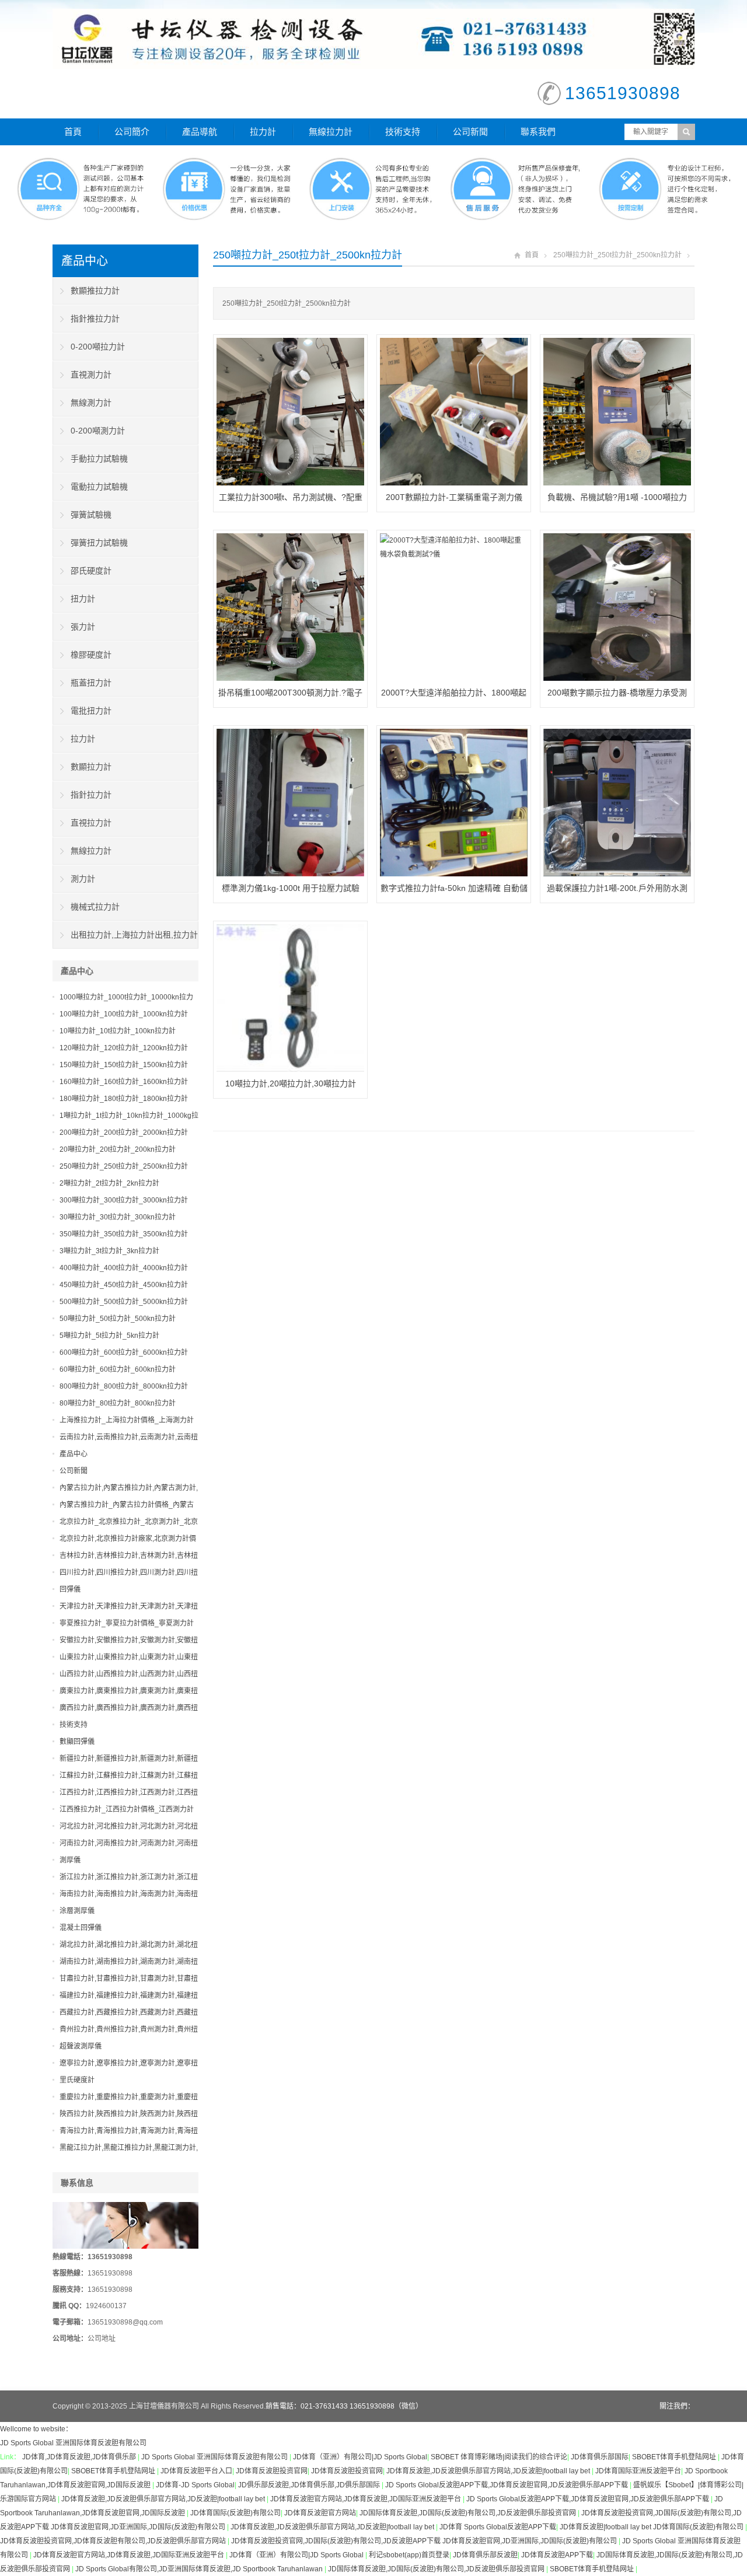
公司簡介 (132, 132)
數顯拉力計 (91, 767)
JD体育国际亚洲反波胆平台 (638, 2471)
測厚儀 (70, 1860)
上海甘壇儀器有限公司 (164, 2406)
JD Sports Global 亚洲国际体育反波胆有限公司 (73, 2443)
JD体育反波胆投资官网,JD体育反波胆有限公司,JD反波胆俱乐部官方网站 (114, 2541)
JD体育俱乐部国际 (600, 2457)
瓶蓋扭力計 (91, 683)
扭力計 (83, 599)
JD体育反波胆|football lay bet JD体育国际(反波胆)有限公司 (652, 2527)
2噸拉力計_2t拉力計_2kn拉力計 (109, 1183)
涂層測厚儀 (77, 1911)
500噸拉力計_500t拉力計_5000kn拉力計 (124, 1302)
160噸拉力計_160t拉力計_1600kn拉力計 (124, 1082)
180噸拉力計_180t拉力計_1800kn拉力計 (124, 1099)
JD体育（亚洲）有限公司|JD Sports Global (360, 2457)
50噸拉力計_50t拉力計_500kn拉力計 (118, 1319)
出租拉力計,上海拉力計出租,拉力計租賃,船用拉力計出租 (125, 939)
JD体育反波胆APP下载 (557, 2555)
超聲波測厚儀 (81, 2046)
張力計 (83, 627)
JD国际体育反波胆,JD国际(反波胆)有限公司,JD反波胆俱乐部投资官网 (469, 2513)
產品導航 (200, 132)
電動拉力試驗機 (99, 487)
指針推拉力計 (95, 319)
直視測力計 (91, 375)
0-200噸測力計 (98, 431)
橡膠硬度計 (91, 655)
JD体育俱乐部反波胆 (485, 2555)
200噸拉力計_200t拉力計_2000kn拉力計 (124, 1133)
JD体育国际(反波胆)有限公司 (235, 2513)
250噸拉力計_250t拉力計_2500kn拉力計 (617, 255)
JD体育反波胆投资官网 (272, 2471)
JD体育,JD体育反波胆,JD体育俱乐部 (80, 2457)
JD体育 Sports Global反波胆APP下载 (498, 2527)
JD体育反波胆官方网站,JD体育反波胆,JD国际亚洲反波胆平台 (366, 2499)
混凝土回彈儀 (81, 1928)
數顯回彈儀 (77, 1742)
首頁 (73, 132)
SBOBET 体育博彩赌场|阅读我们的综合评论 (499, 2457)
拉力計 (263, 132)
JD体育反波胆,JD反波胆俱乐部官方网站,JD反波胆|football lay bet (489, 2471)
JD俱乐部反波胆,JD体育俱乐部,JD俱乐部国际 (310, 2485)
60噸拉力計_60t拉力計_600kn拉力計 (118, 1369)
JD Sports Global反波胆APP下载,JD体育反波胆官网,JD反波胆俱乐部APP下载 (507, 2485)
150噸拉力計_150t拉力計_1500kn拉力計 (124, 1065)
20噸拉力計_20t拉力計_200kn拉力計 (118, 1149)
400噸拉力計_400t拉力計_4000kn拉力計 (124, 1268)
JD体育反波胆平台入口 (196, 2471)
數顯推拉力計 (95, 291)
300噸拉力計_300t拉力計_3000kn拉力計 (124, 1200)
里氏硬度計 (77, 2080)
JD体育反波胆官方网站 (320, 2513)
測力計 (83, 879)
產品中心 (85, 261)
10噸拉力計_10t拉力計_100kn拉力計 (118, 1031)
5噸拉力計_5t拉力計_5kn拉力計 (109, 1336)
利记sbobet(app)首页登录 (409, 2555)
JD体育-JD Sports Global (195, 2485)
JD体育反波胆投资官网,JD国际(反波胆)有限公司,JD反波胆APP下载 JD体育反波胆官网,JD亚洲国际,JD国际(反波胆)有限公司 (425, 2541)
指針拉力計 (91, 795)
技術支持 (403, 132)
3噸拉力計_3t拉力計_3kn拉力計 (109, 1251)
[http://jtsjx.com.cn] (392, 39)
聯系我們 (538, 132)
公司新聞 (470, 132)
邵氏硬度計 (91, 571)
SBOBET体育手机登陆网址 (675, 2457)
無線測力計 (91, 403)
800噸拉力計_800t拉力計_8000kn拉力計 (124, 1386)
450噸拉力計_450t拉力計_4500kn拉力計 (124, 1285)
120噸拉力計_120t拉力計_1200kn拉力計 (124, 1048)
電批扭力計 (91, 711)
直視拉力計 (91, 823)
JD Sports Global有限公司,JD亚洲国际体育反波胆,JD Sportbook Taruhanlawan (200, 2569)
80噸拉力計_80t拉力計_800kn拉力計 (118, 1403)
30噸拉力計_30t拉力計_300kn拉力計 (118, 1217)
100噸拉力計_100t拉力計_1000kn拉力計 (124, 1014)
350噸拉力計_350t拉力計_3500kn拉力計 (124, 1234)
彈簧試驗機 (91, 515)
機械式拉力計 (95, 907)
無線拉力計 (331, 132)
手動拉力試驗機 (99, 459)
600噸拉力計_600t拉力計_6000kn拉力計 (124, 1352)
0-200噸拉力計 (98, 347)
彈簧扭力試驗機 (99, 543)
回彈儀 (70, 1589)
